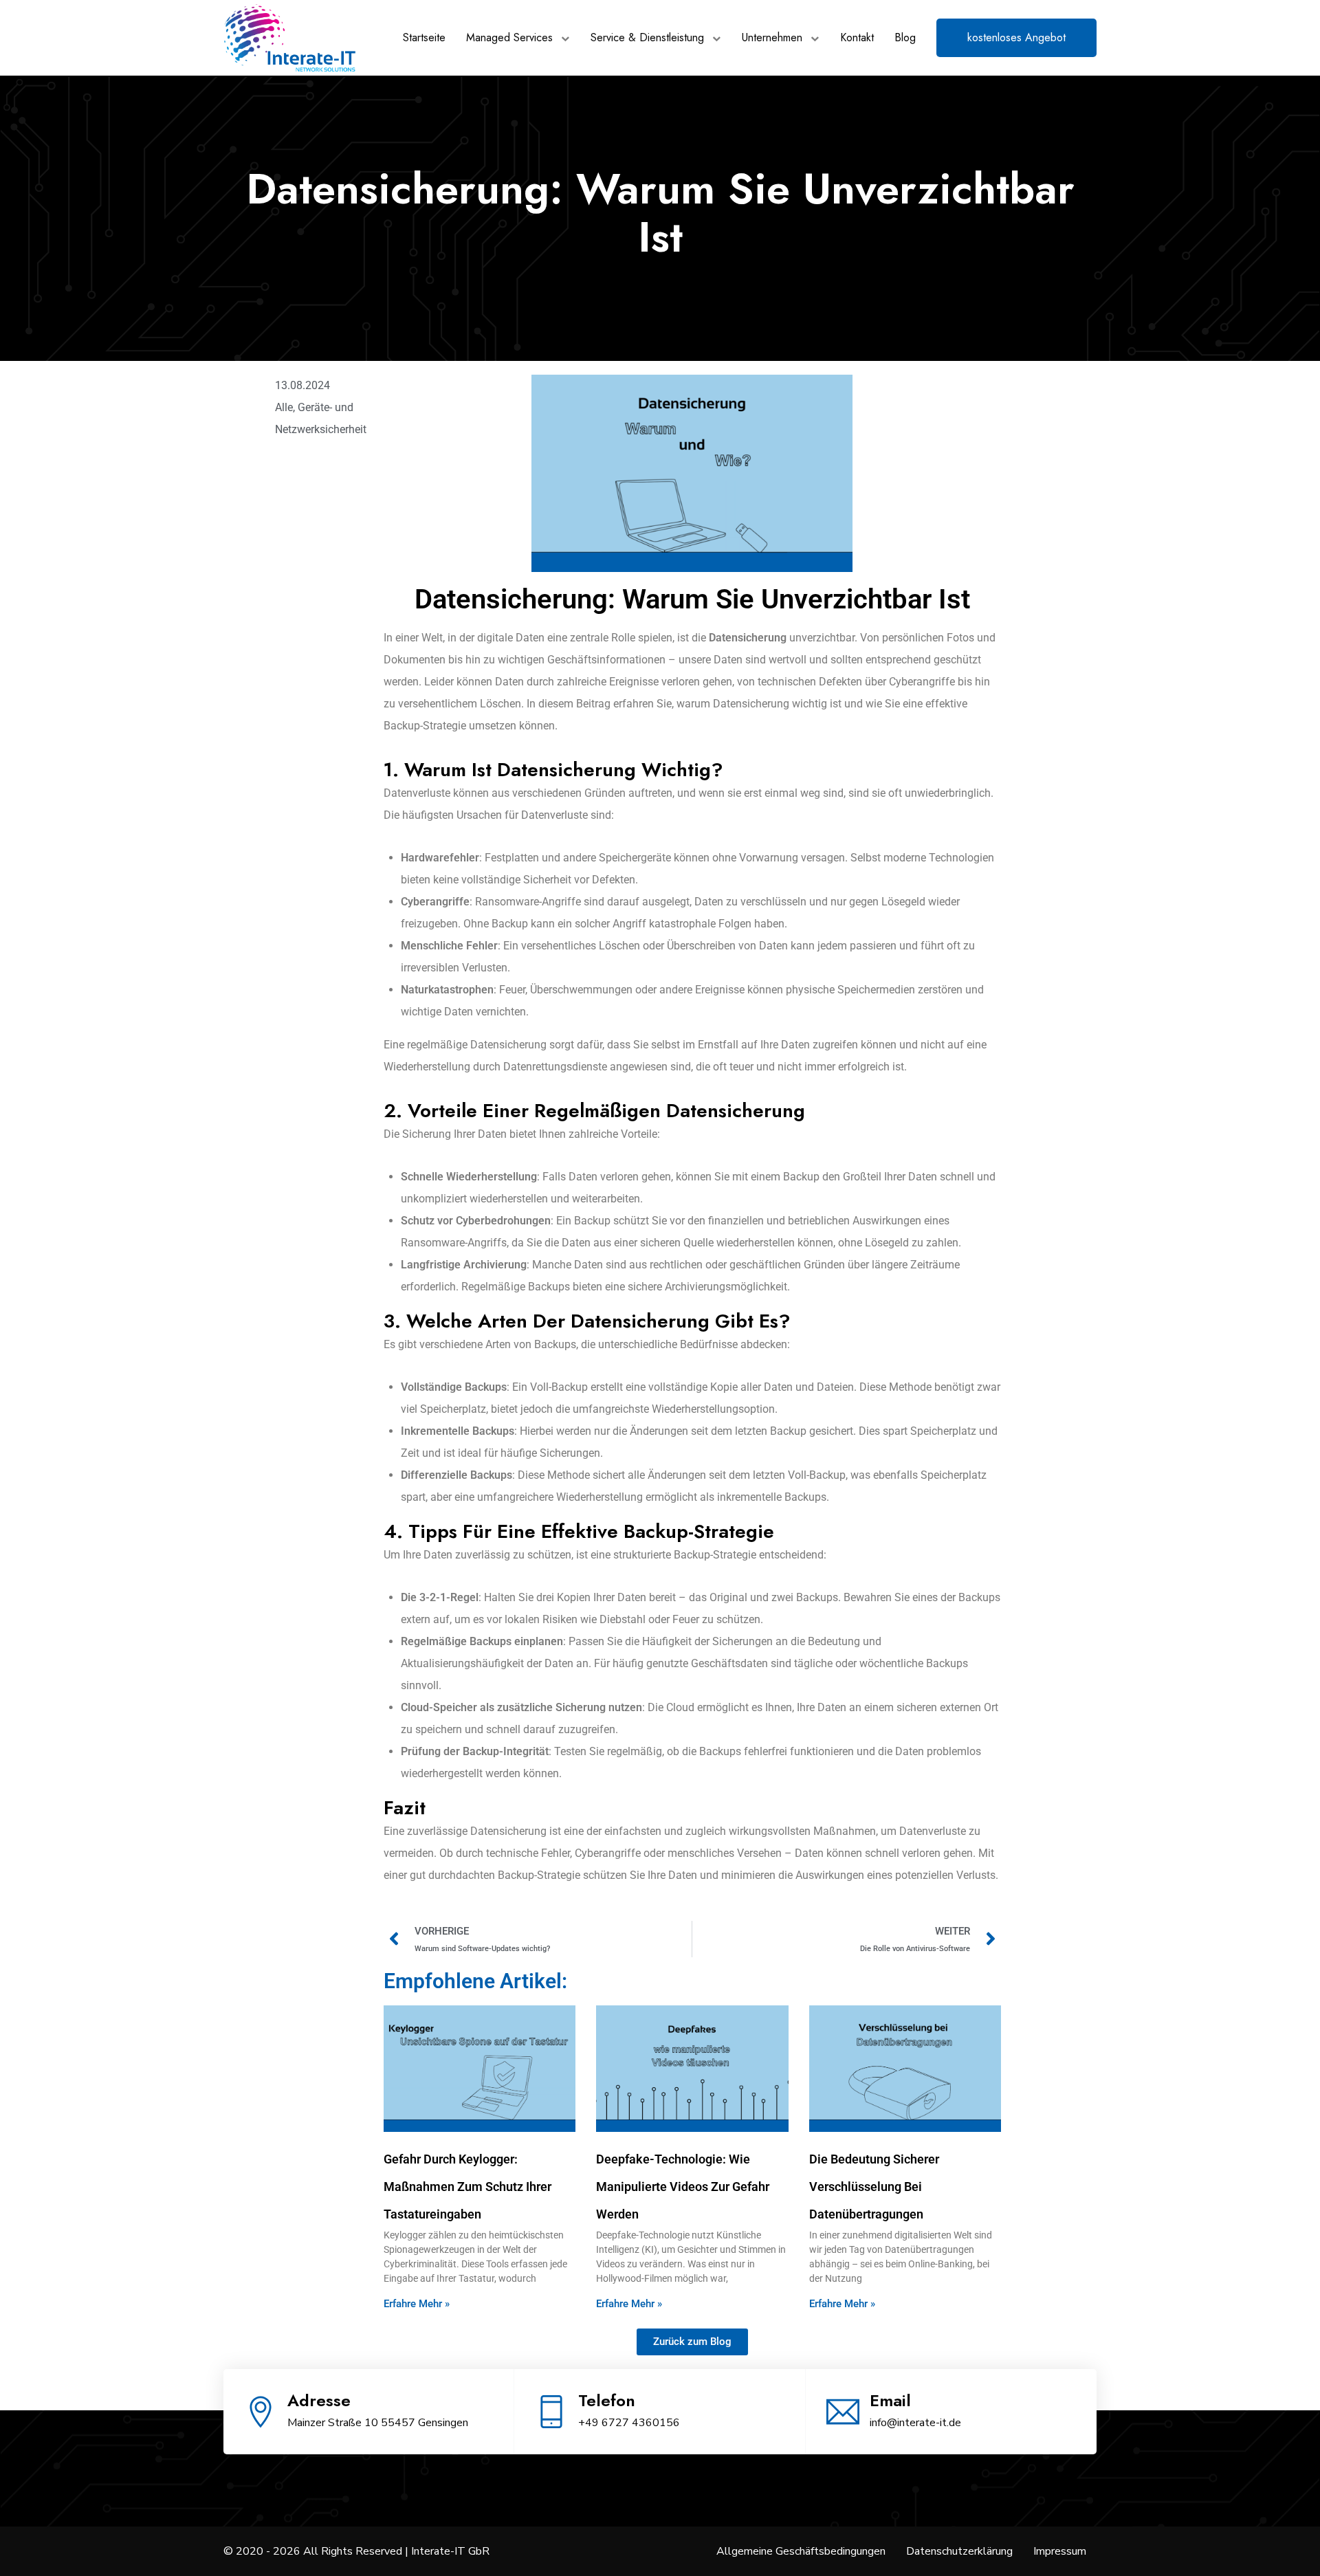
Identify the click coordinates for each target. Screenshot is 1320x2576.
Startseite (424, 37)
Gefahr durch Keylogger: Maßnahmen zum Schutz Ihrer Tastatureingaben (467, 2187)
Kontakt (857, 37)
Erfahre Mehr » (417, 2304)
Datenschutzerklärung (959, 2551)
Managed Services (509, 37)
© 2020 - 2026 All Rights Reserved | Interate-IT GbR (356, 2551)
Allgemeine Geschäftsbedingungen (801, 2551)
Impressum (1060, 2551)
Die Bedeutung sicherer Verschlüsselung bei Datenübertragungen (874, 2187)
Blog (905, 37)
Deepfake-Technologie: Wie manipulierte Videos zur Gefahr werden (683, 2187)
